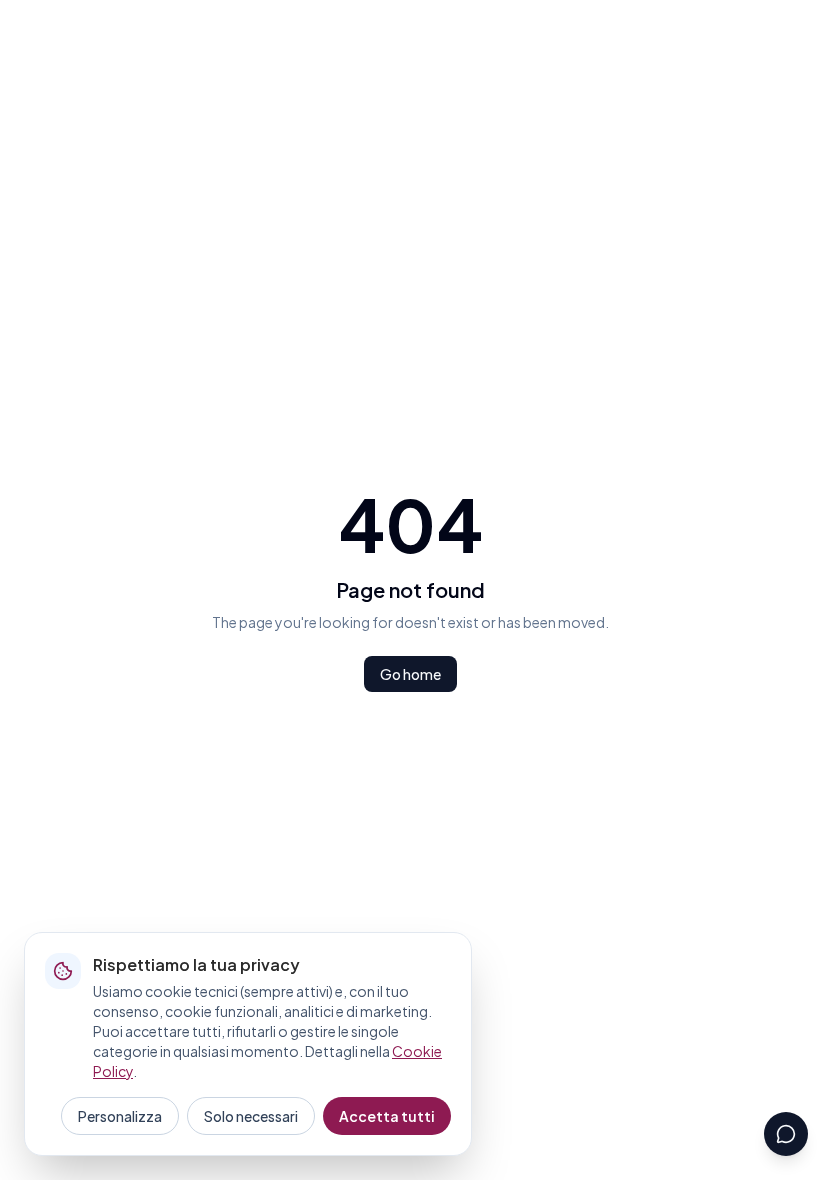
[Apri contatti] (786, 1134)
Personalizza (120, 1116)
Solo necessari (251, 1116)
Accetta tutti (387, 1116)
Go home (410, 674)
